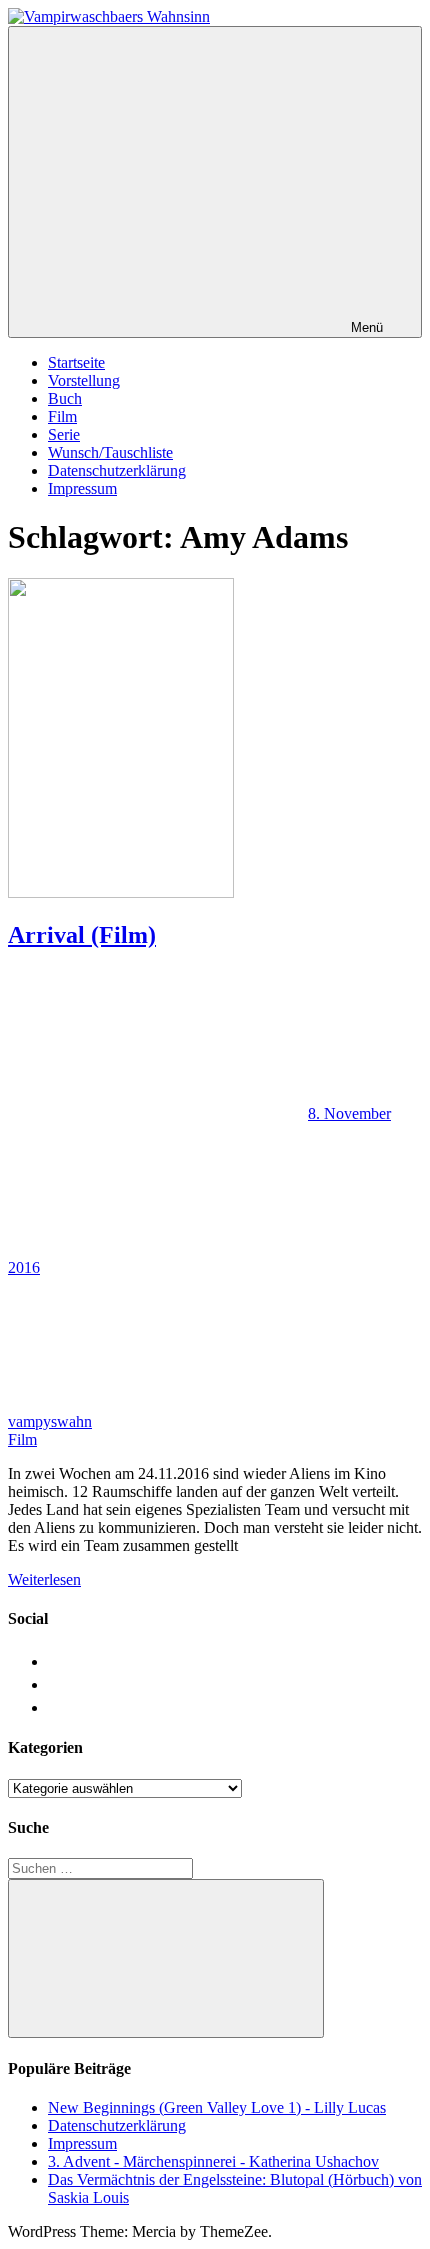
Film (62, 416)
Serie (64, 434)
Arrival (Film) (82, 935)
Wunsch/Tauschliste (110, 452)
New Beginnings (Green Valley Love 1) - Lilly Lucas (217, 2107)
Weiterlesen (44, 1579)
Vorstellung (84, 380)
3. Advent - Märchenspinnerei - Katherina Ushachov (213, 2161)
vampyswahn (50, 1421)
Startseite (76, 362)
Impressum (82, 488)
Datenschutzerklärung (117, 470)
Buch (65, 398)
